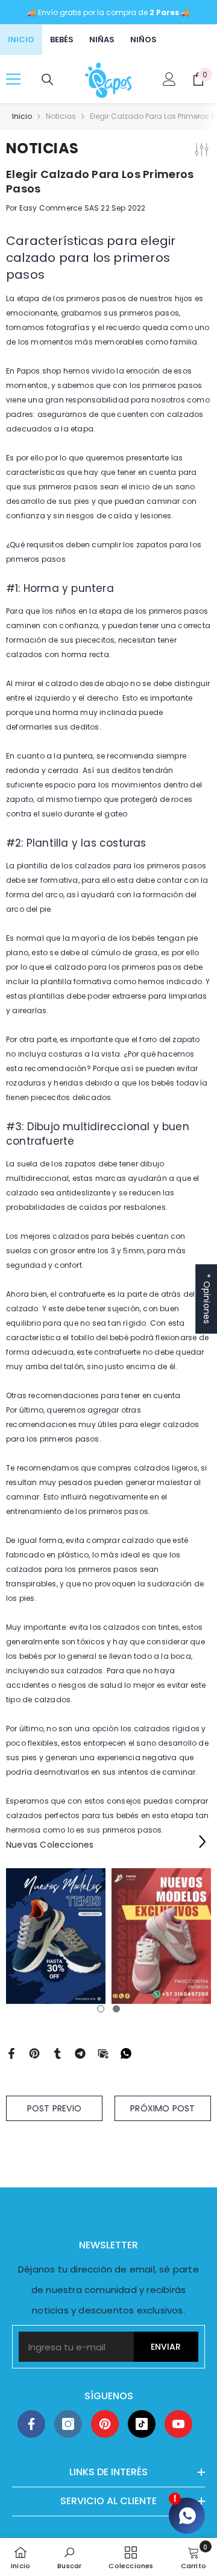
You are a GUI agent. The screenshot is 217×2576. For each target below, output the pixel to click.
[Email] (103, 2053)
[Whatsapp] (126, 2053)
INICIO (21, 40)
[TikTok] (142, 2424)
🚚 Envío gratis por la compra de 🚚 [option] (108, 12)
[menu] (13, 79)
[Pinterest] (34, 2053)
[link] (69, 2557)
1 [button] (101, 2009)
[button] (202, 1841)
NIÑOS (143, 40)
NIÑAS (102, 40)
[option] (56, 1936)
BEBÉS (62, 40)
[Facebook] (11, 2053)
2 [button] (116, 2009)
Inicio (22, 116)
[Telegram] (80, 2053)
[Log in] (169, 79)
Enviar (166, 2347)
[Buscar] (48, 80)
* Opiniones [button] (207, 1299)
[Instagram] (68, 2424)
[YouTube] (178, 2424)
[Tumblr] (57, 2053)
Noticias (61, 116)
